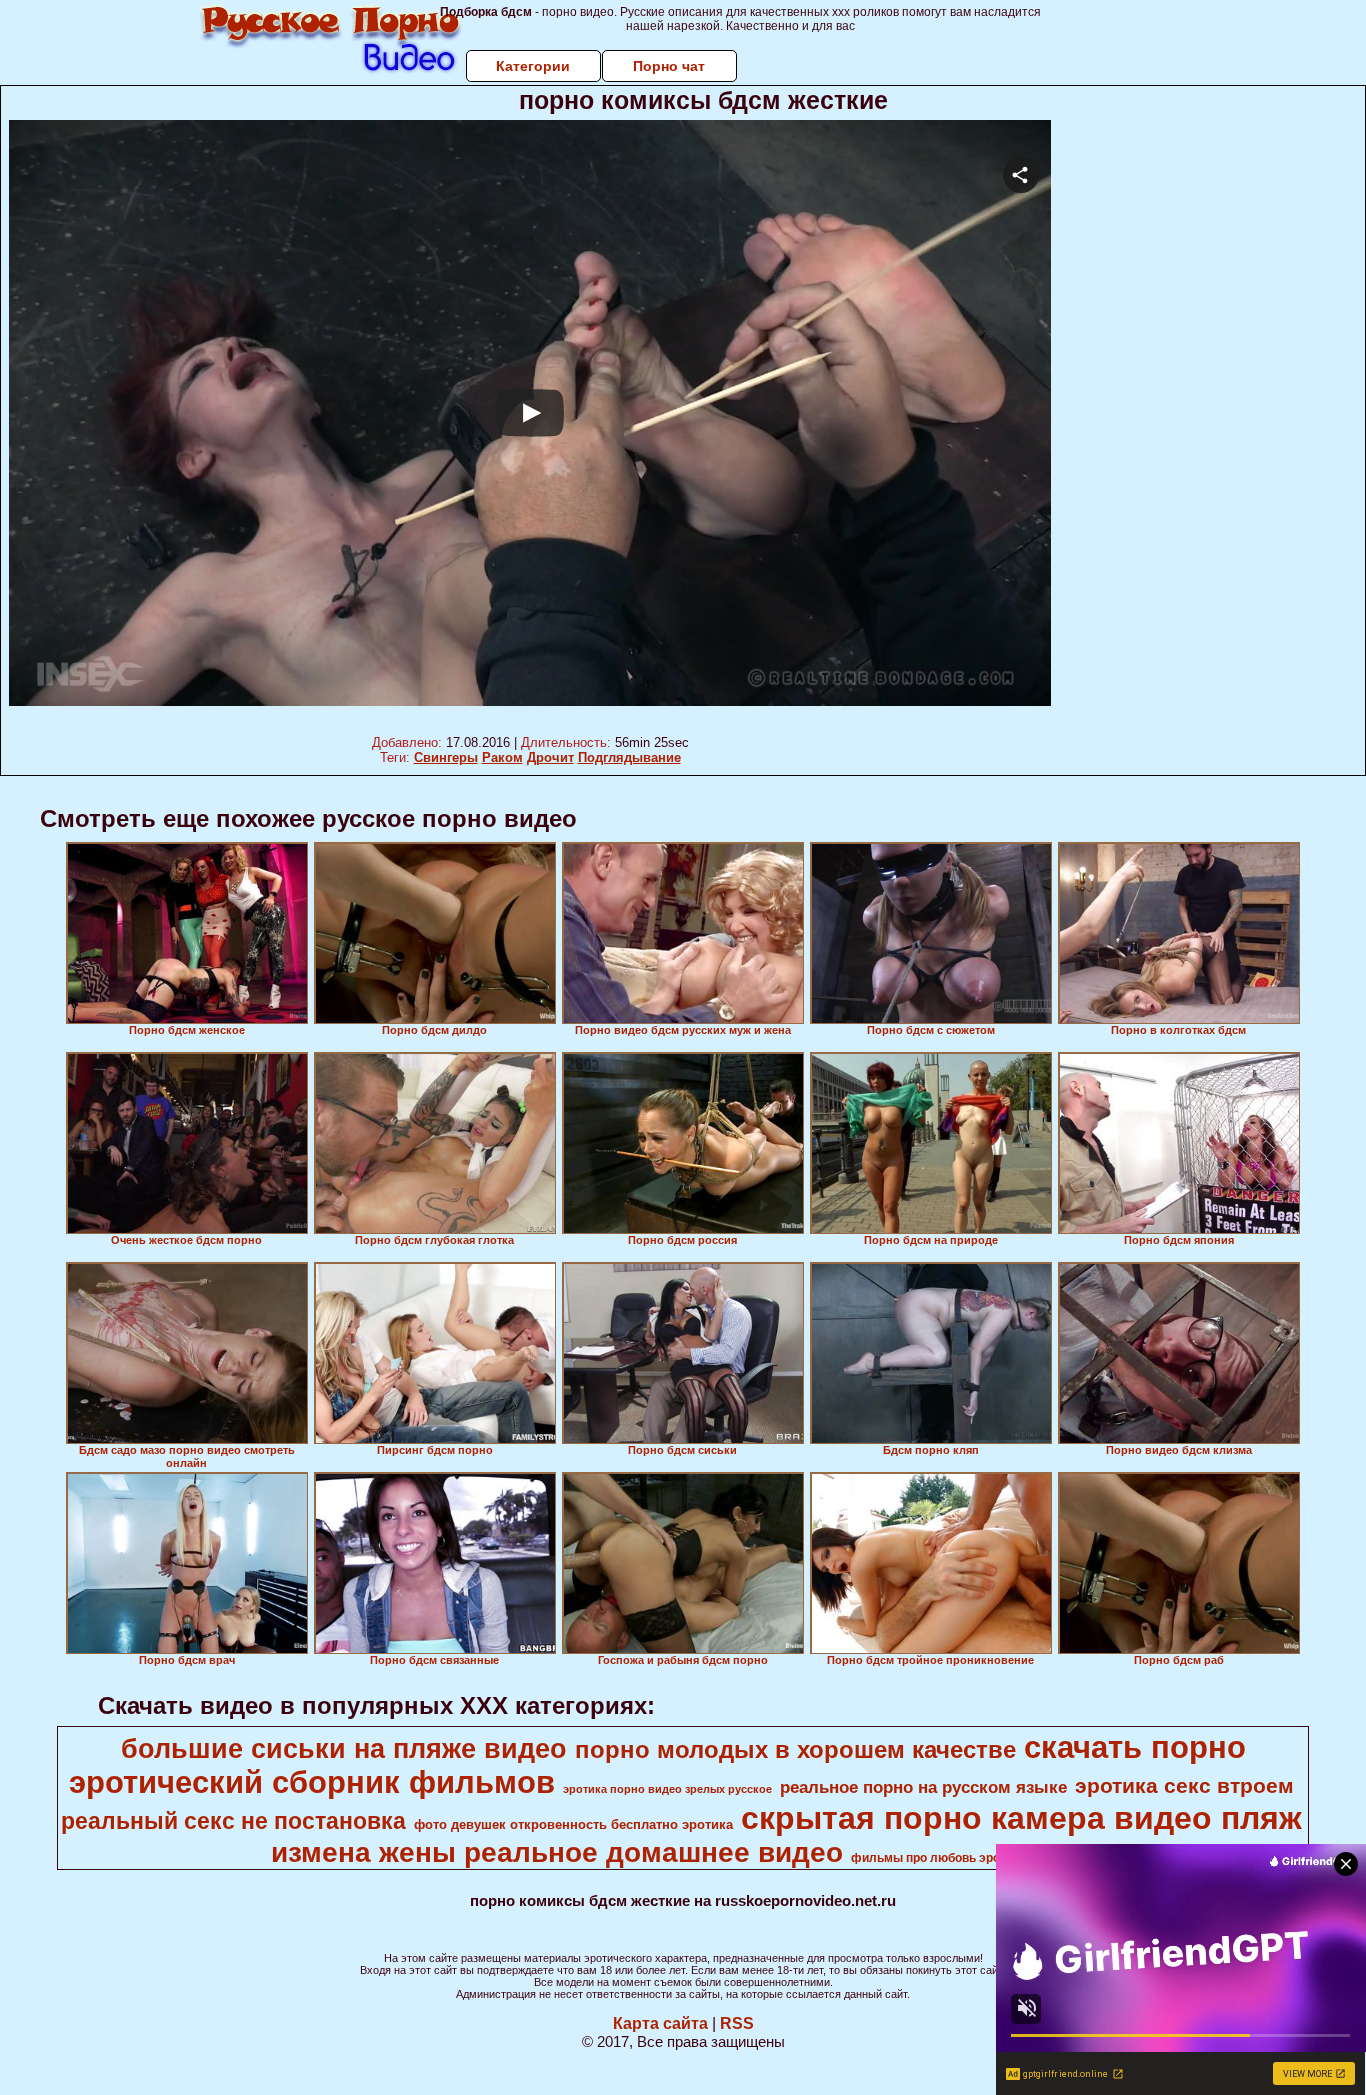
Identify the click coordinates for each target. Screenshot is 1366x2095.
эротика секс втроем (1184, 1786)
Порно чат (669, 66)
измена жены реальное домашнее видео (557, 1852)
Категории (533, 66)
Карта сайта (660, 2023)
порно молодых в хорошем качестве (795, 1749)
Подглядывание (629, 757)
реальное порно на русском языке (923, 1787)
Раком (502, 757)
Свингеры (446, 757)
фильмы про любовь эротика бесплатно (971, 1858)
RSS (737, 2023)
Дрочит (550, 757)
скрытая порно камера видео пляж (1021, 1818)
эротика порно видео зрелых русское (667, 1789)
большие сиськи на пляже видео (344, 1749)
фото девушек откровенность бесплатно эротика (573, 1824)
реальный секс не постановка (233, 1821)
